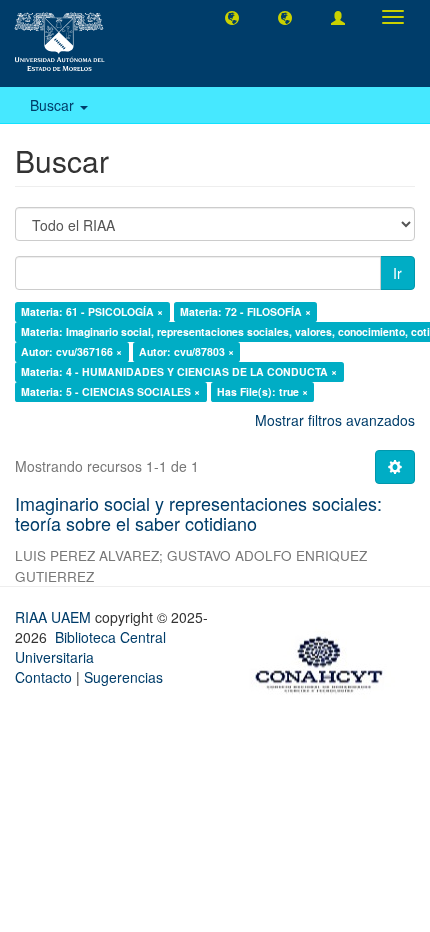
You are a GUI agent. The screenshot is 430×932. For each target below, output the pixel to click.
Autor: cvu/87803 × (186, 351)
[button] (232, 17)
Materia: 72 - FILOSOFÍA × (245, 311)
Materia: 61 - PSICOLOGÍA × (92, 311)
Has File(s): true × (262, 391)
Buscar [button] (54, 105)
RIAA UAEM (55, 617)
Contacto (43, 677)
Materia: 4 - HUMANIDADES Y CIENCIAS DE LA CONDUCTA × (179, 371)
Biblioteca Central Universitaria (90, 647)
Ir (397, 273)
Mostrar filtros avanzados (335, 420)
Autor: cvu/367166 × (71, 351)
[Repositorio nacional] (325, 661)
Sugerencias (123, 677)
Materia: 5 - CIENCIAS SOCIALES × (110, 391)
